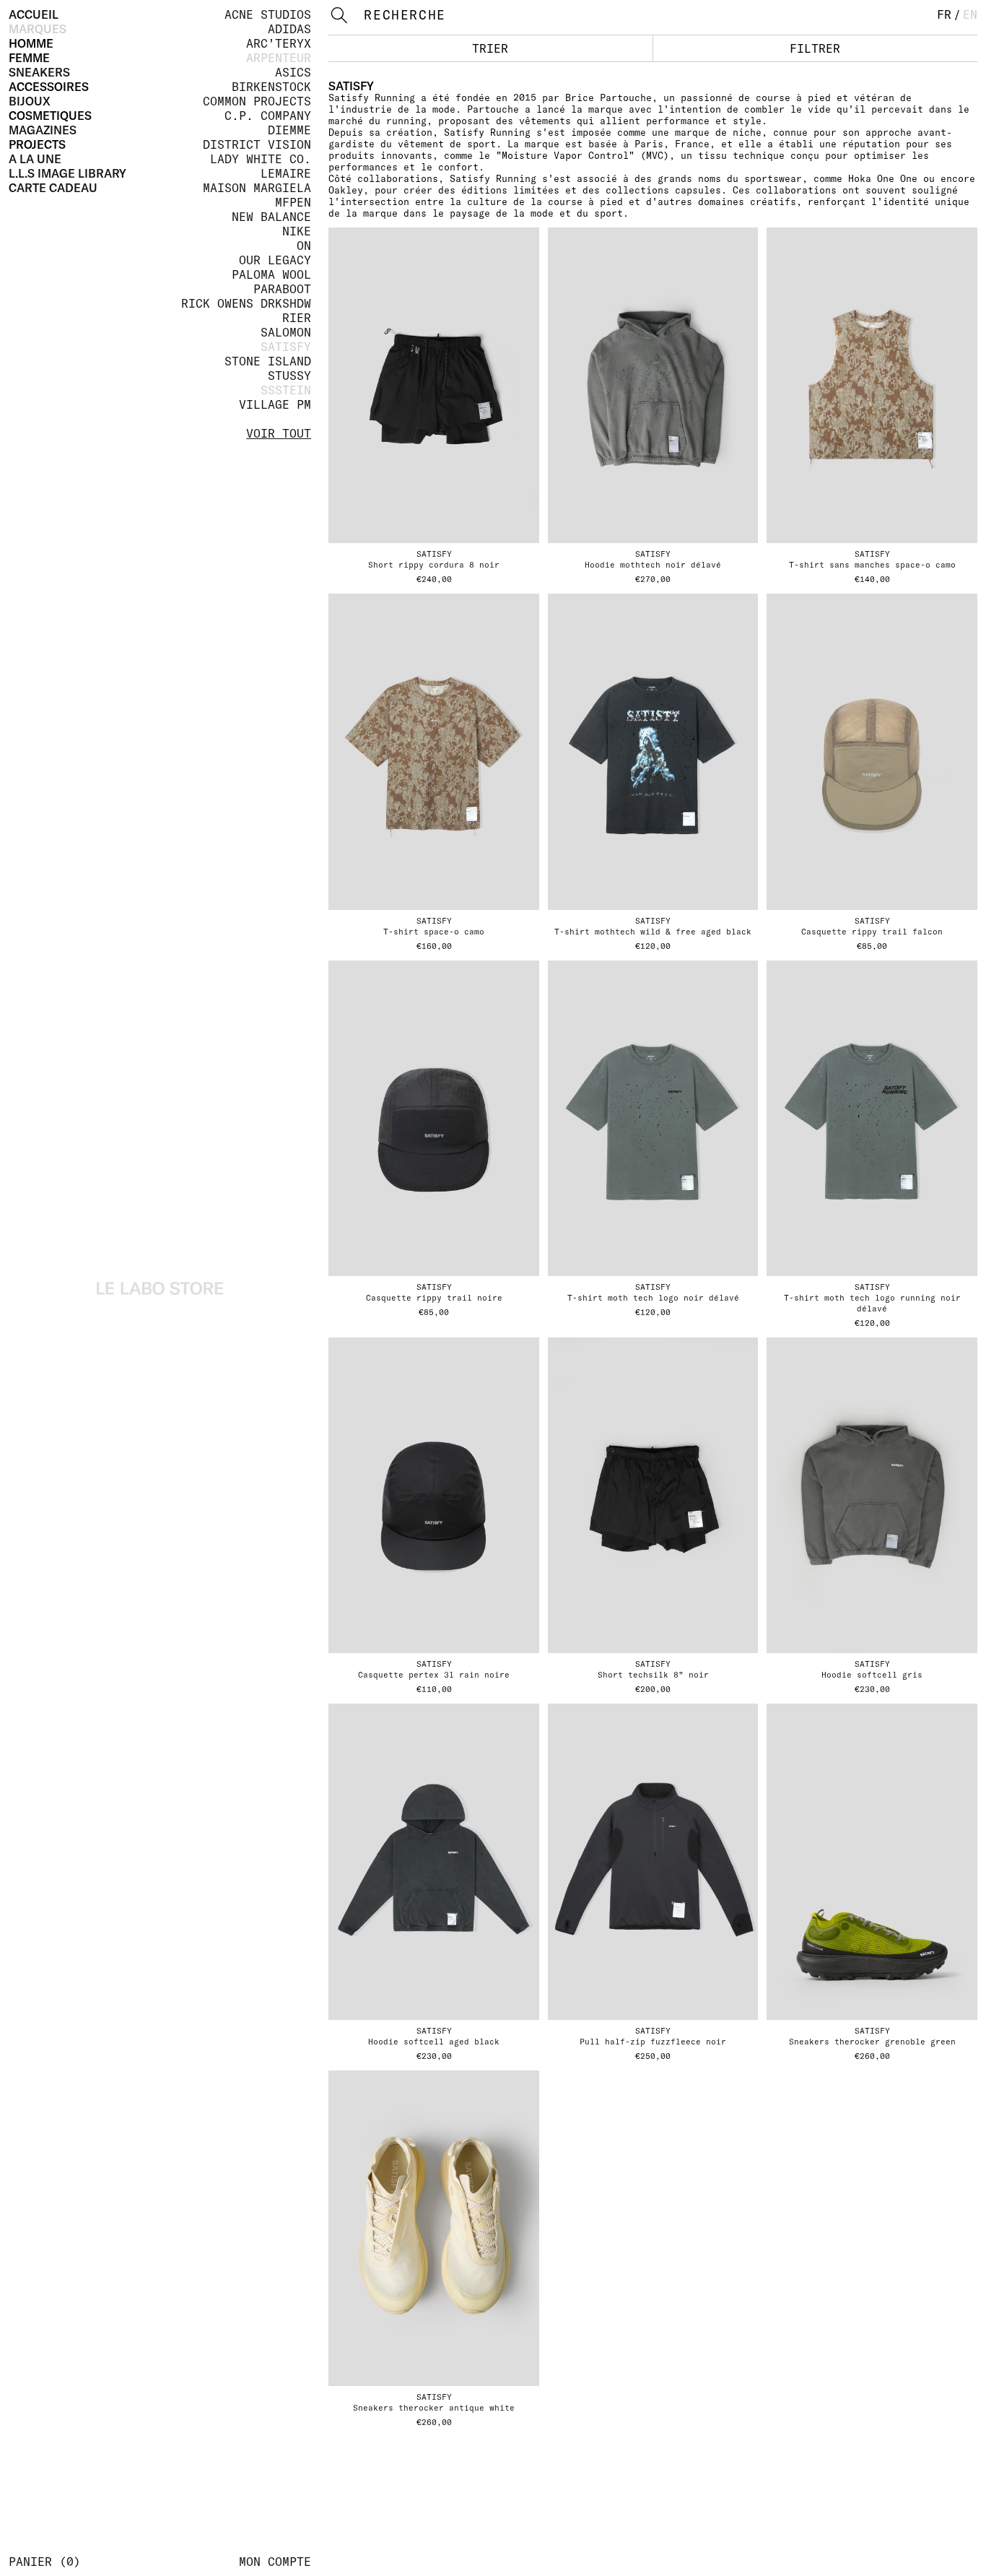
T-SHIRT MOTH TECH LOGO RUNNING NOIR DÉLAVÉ (872, 1303)
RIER (297, 318)
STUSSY (289, 376)
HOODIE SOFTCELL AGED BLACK (434, 2042)
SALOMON (286, 332)
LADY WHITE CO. (261, 159)
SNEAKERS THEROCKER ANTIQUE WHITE (434, 2408)
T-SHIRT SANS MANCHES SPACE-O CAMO (872, 565)
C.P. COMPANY (268, 116)
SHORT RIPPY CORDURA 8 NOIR (434, 565)
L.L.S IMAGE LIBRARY (67, 173)
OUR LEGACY (275, 260)
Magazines (43, 130)
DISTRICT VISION (257, 144)
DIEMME (289, 130)
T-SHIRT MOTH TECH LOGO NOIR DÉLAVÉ (653, 1298)
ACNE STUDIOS (268, 14)
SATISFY (286, 347)
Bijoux (30, 101)
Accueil (34, 14)
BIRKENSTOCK (271, 87)
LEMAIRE (286, 173)
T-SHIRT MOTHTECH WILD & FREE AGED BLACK (653, 932)
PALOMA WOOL (271, 274)
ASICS (293, 72)
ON (304, 246)
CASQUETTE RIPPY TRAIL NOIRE (434, 1298)
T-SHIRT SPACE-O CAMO (434, 932)
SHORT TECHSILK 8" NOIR (653, 1675)
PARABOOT (282, 289)
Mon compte (275, 2562)
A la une (35, 159)
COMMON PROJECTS (257, 101)
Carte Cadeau (53, 188)
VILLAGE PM (275, 404)
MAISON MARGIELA (257, 188)
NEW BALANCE (271, 217)
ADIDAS (289, 29)
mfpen (293, 202)
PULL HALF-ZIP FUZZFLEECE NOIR (653, 2042)
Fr (944, 14)
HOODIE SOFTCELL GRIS (872, 1675)
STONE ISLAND (268, 361)
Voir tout (279, 433)
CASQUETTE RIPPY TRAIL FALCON (872, 932)
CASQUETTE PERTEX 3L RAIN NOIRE (434, 1675)
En (970, 14)
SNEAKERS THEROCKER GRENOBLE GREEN (872, 2042)
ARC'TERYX (279, 43)
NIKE (297, 231)
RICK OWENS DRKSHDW (246, 303)
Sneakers (39, 72)
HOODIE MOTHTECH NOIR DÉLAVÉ (653, 565)
